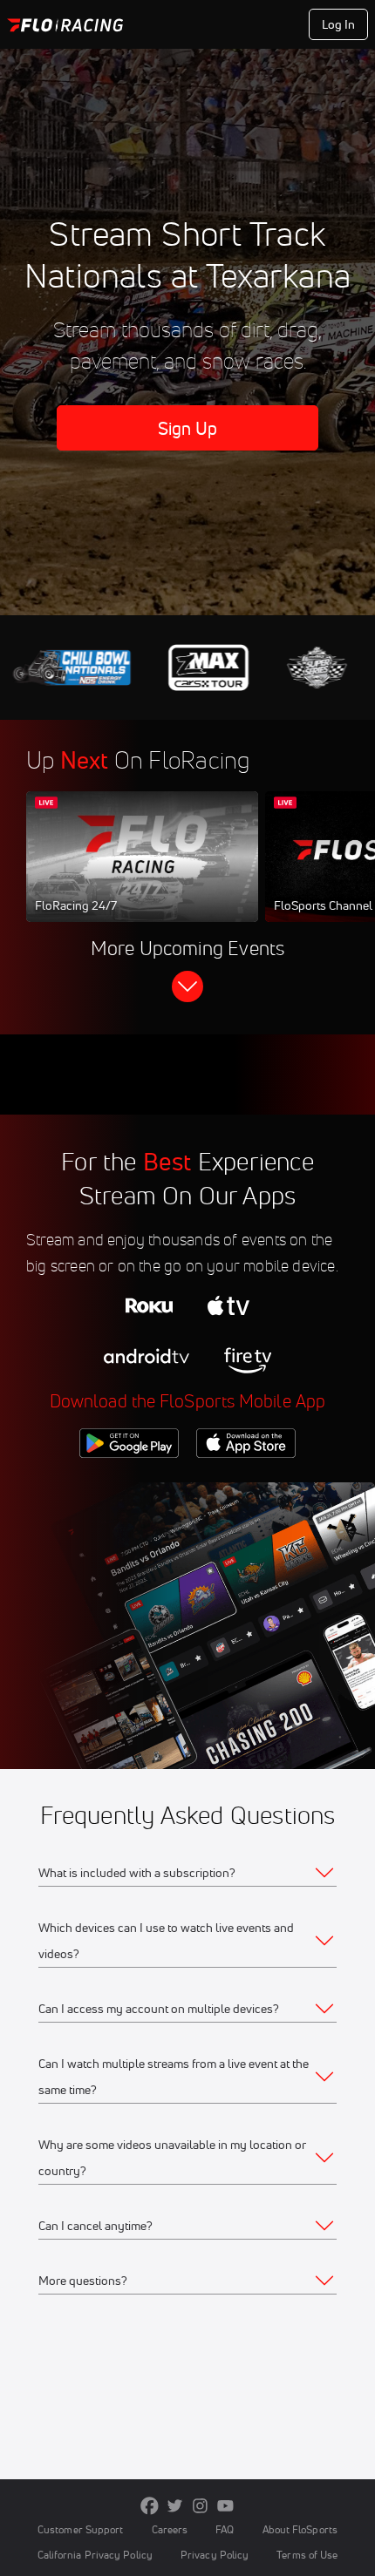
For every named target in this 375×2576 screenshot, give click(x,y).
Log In (339, 24)
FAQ (225, 2529)
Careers (170, 2529)
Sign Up (188, 428)
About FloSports (300, 2529)
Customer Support (81, 2529)
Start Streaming (142, 873)
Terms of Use (307, 2555)
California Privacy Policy (95, 2555)
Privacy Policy (215, 2555)
